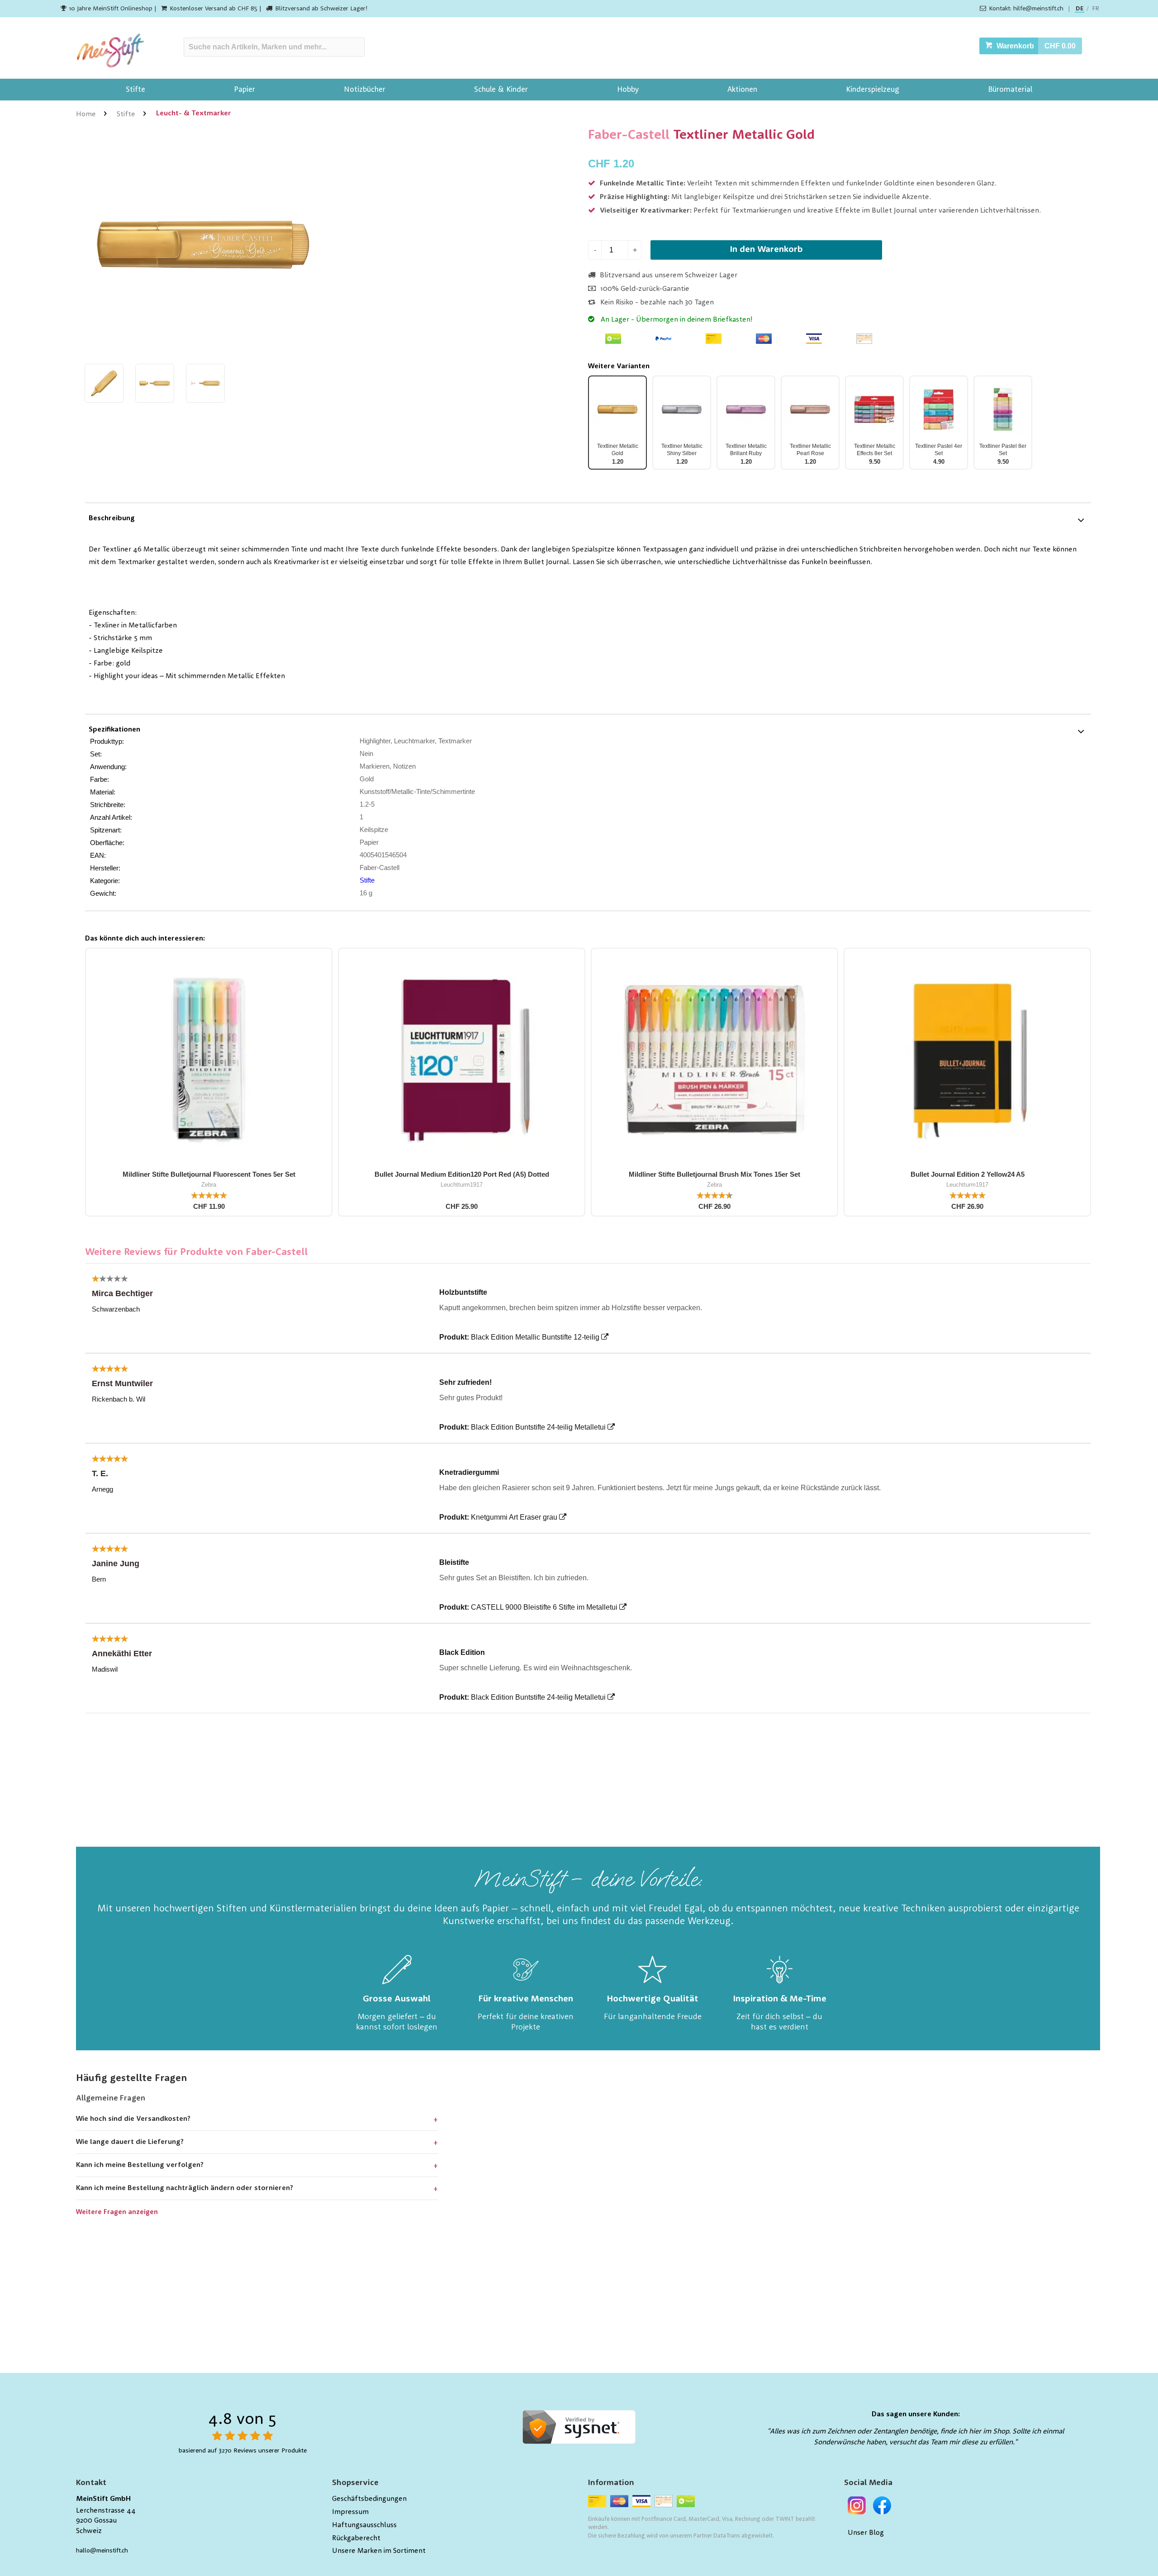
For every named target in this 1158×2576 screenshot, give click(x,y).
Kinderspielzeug (873, 90)
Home (86, 114)
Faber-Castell (629, 135)
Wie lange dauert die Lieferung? (130, 2142)
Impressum (350, 2512)
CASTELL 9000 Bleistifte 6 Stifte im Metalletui (544, 1607)
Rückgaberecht (356, 2538)
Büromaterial (1010, 90)
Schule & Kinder (501, 90)
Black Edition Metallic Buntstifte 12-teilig (535, 1337)
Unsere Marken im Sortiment (379, 2551)
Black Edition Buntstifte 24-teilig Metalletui (538, 1427)
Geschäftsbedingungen (369, 2499)
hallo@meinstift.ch (102, 2551)
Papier (244, 90)
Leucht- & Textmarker (194, 114)
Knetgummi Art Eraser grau (514, 1517)
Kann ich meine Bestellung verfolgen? (140, 2165)
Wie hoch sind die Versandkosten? (133, 2119)
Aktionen (742, 90)
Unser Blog (866, 2533)
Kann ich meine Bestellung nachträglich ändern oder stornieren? (185, 2188)
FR (1096, 9)
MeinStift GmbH (103, 2499)
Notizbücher (365, 90)
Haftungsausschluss (364, 2525)
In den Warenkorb (766, 250)
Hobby (628, 90)
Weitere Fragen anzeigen (117, 2212)
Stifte (135, 90)
